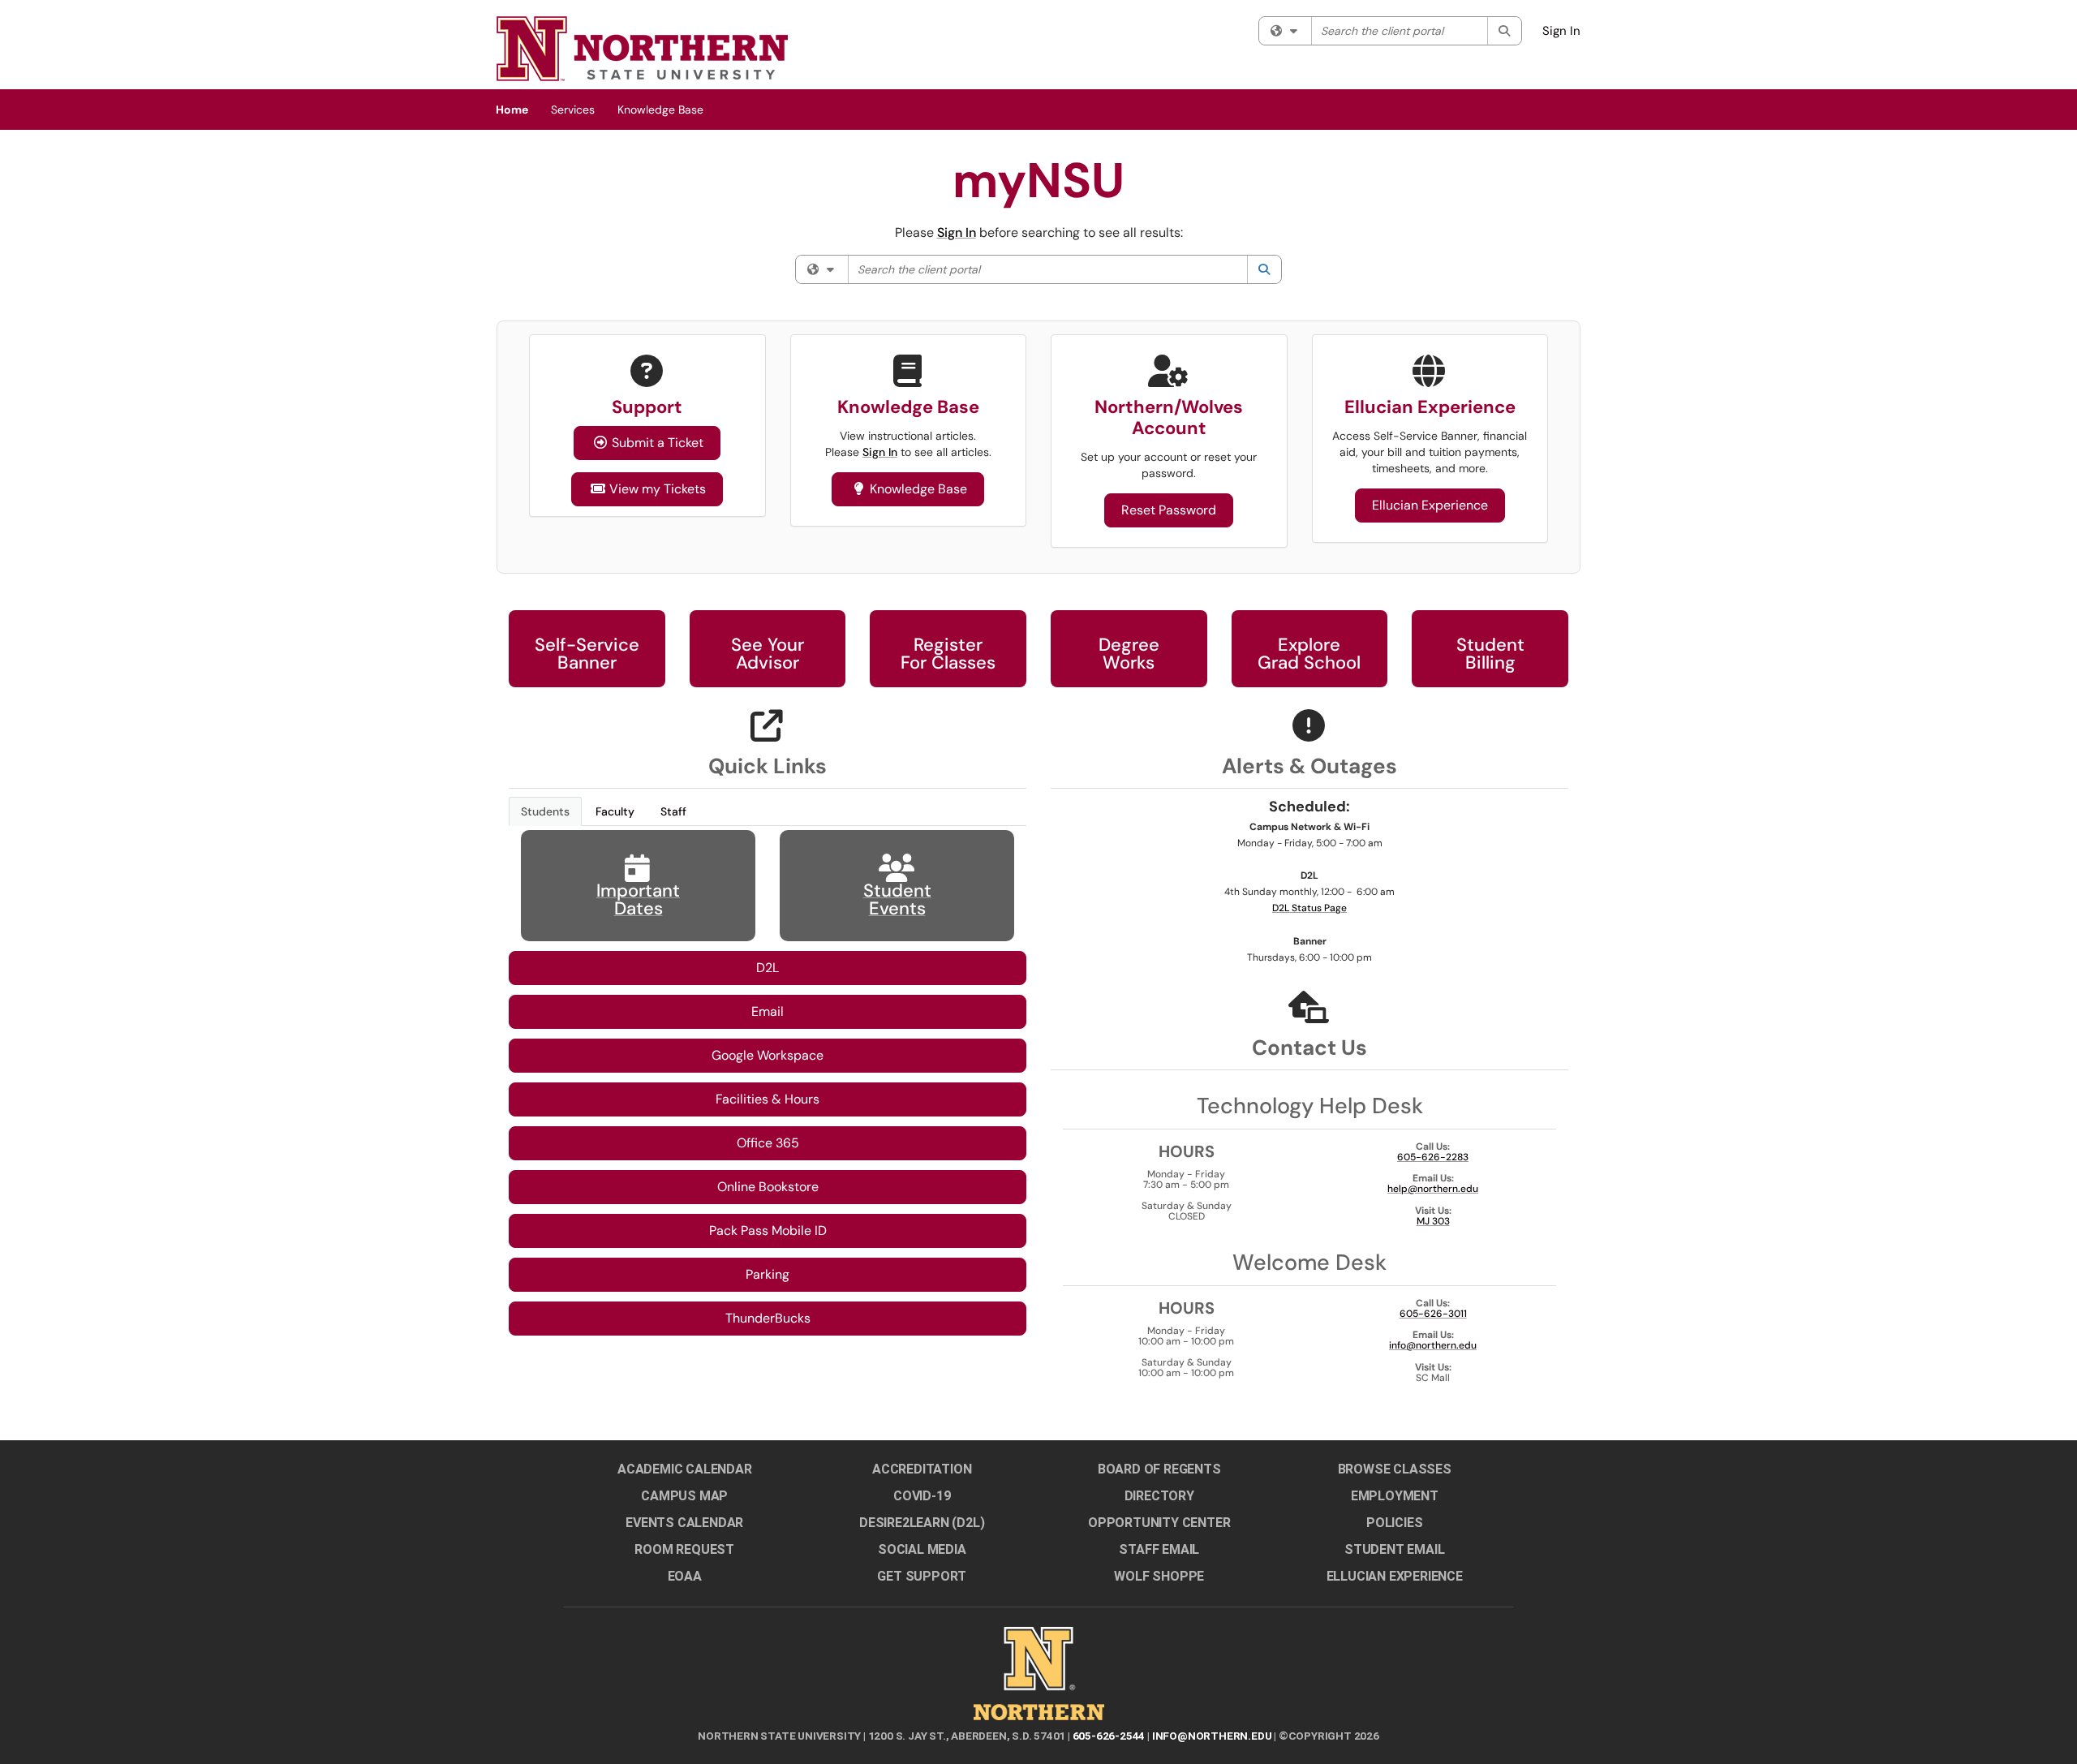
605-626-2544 (1109, 1736)
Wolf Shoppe (1159, 1576)
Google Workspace (768, 1055)
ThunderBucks (768, 1318)
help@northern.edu (1433, 1189)
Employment (1395, 1496)
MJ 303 (1433, 1221)
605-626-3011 (1433, 1314)
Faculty (615, 811)
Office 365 (768, 1143)
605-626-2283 (1433, 1157)
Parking (768, 1274)
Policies (1394, 1523)
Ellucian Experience (1430, 505)
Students (545, 811)
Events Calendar (684, 1523)
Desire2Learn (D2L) (922, 1523)
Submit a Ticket (658, 443)
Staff (673, 811)
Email (768, 1011)
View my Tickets (648, 489)
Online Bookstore (768, 1187)
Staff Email (1159, 1549)
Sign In (1561, 31)
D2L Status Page (1309, 908)
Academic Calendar (685, 1469)
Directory (1159, 1496)
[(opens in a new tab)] (642, 49)
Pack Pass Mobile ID (768, 1230)
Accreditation (922, 1469)
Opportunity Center (1159, 1523)
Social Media (922, 1549)
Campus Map (684, 1496)
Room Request (684, 1549)
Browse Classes (1395, 1469)
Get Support (922, 1576)
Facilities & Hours (768, 1099)
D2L (768, 968)
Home (512, 110)
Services (573, 110)
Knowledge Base (660, 110)
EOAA (685, 1576)
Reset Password (1169, 510)
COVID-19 (922, 1496)
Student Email (1394, 1549)
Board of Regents (1159, 1469)
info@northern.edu (1433, 1345)
